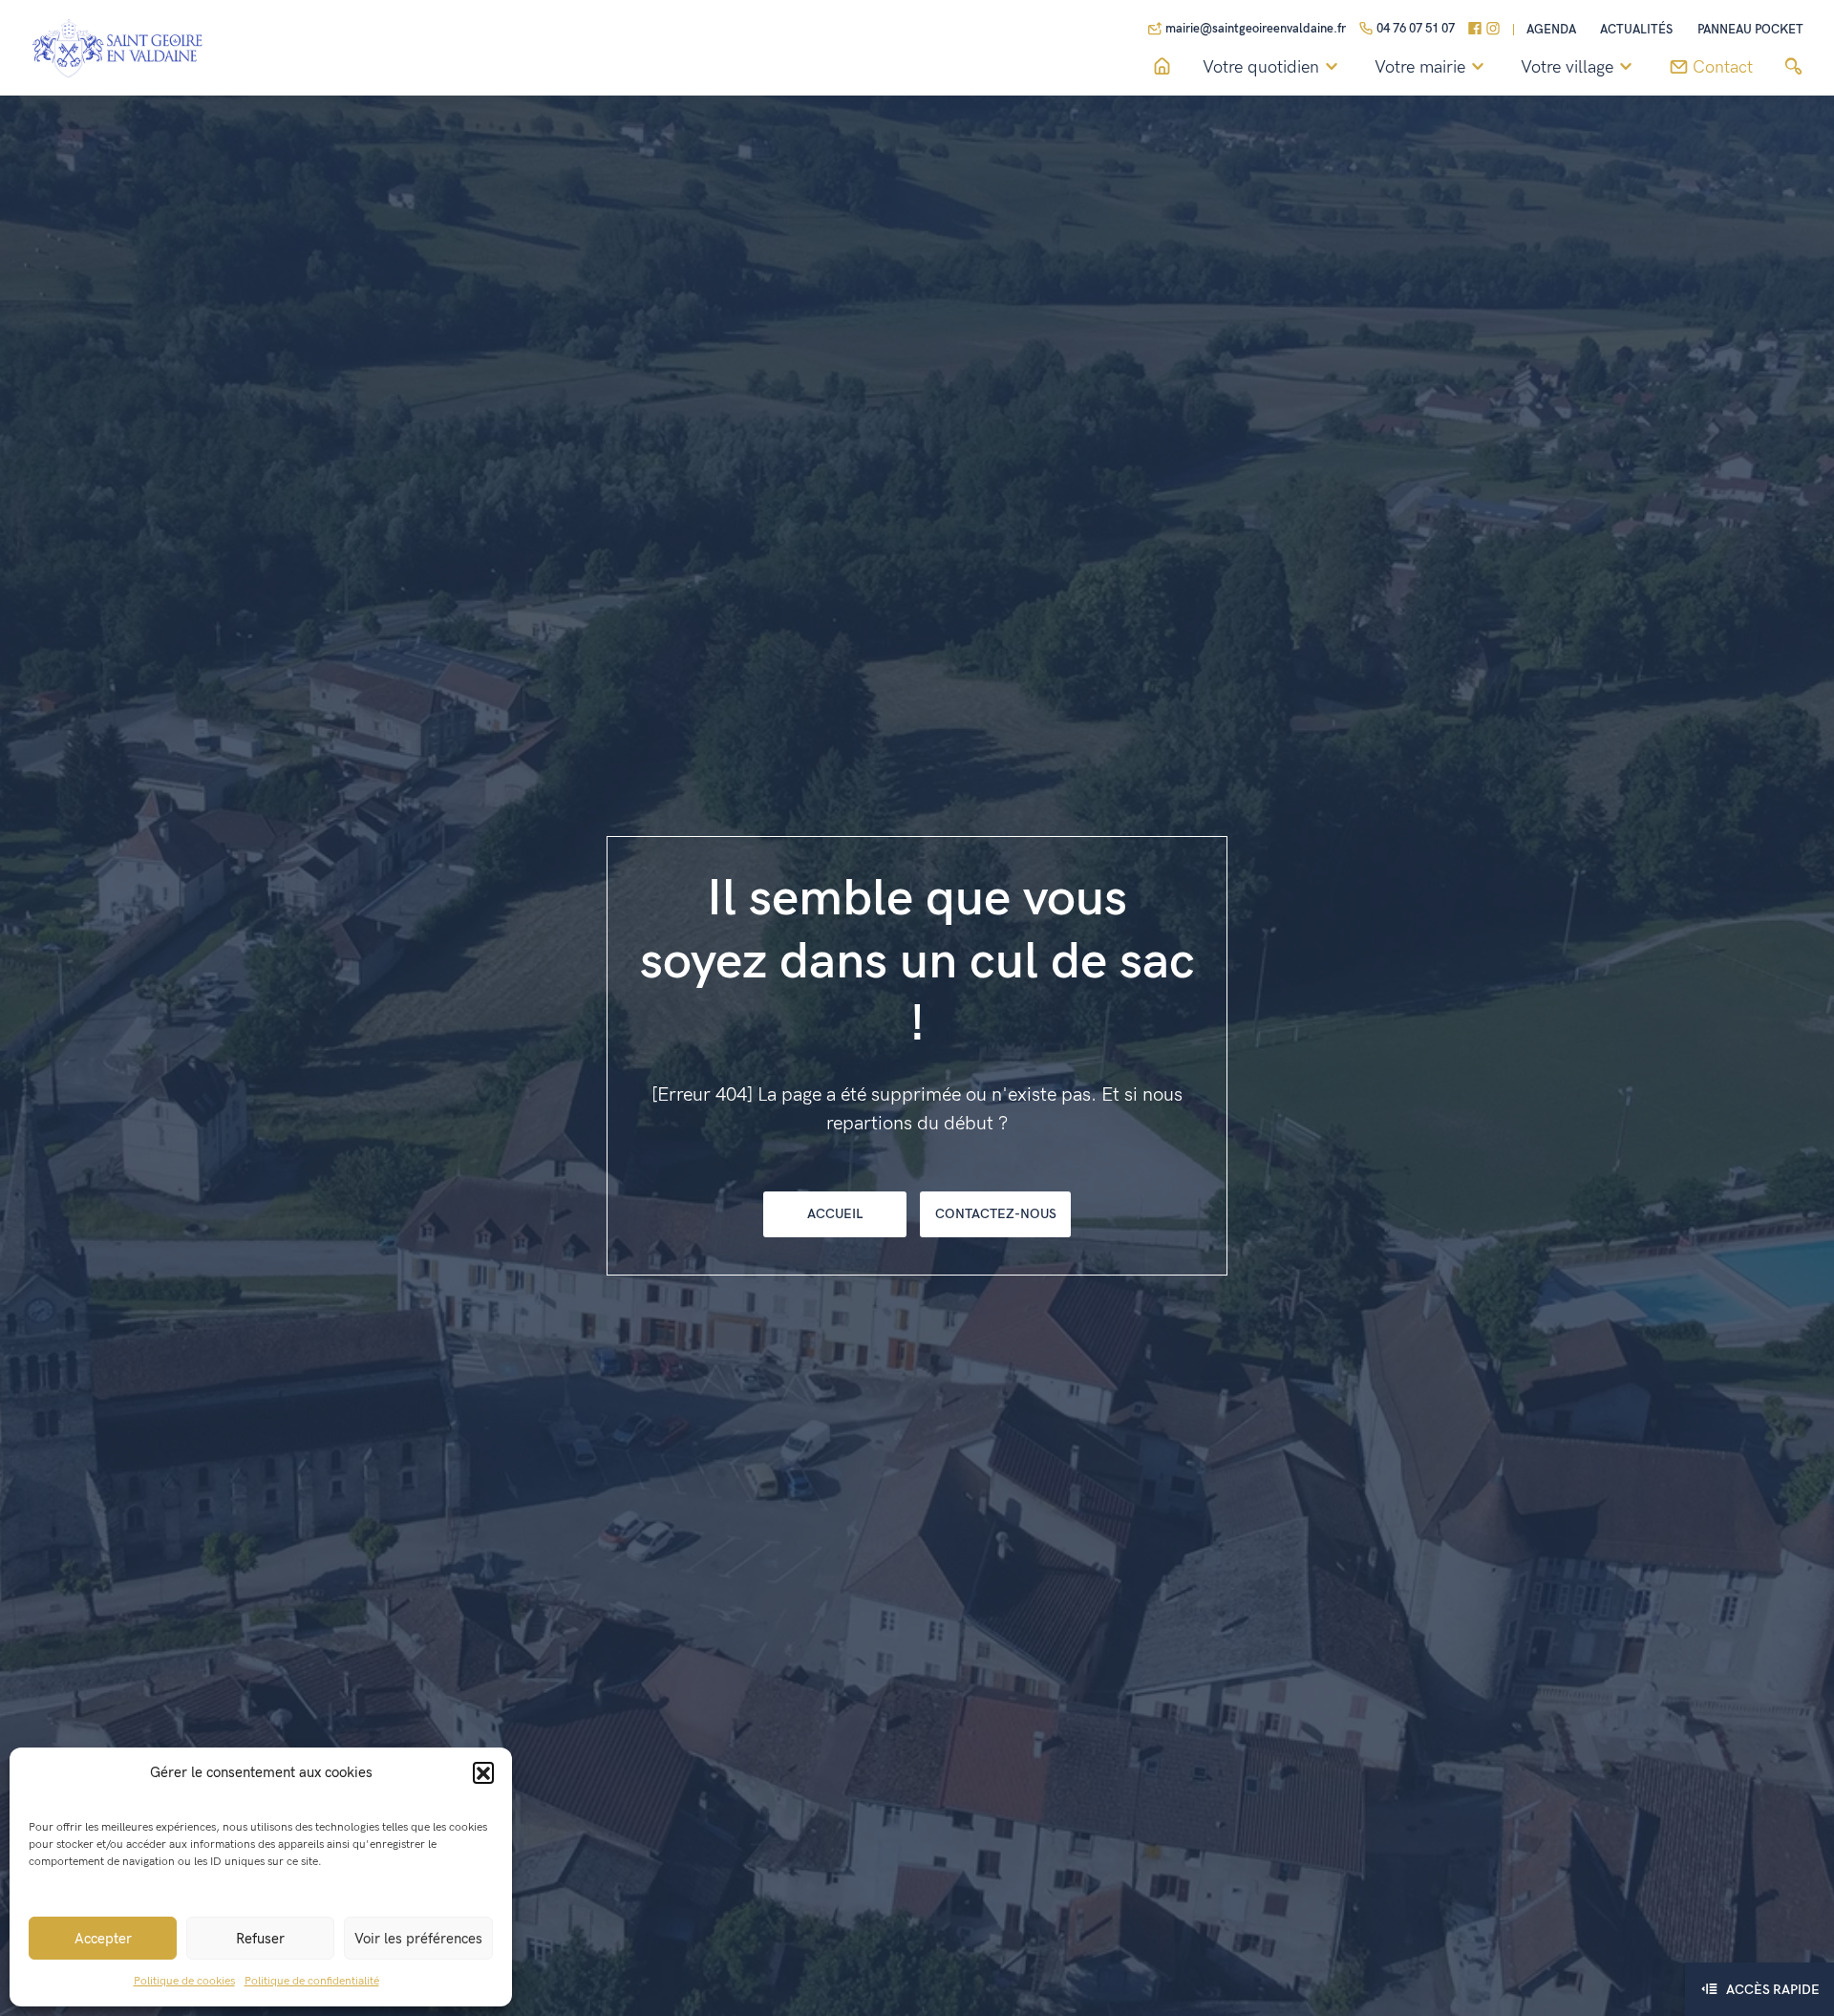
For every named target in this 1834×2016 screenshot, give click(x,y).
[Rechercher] (1793, 67)
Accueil (835, 1214)
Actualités (1636, 30)
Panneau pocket (1750, 30)
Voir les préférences (418, 1939)
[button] (483, 1772)
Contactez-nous (996, 1214)
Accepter (103, 1939)
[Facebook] (1475, 30)
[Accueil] (1162, 67)
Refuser (260, 1939)
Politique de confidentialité (312, 1981)
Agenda (1551, 30)
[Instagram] (1493, 30)
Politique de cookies (184, 1981)
